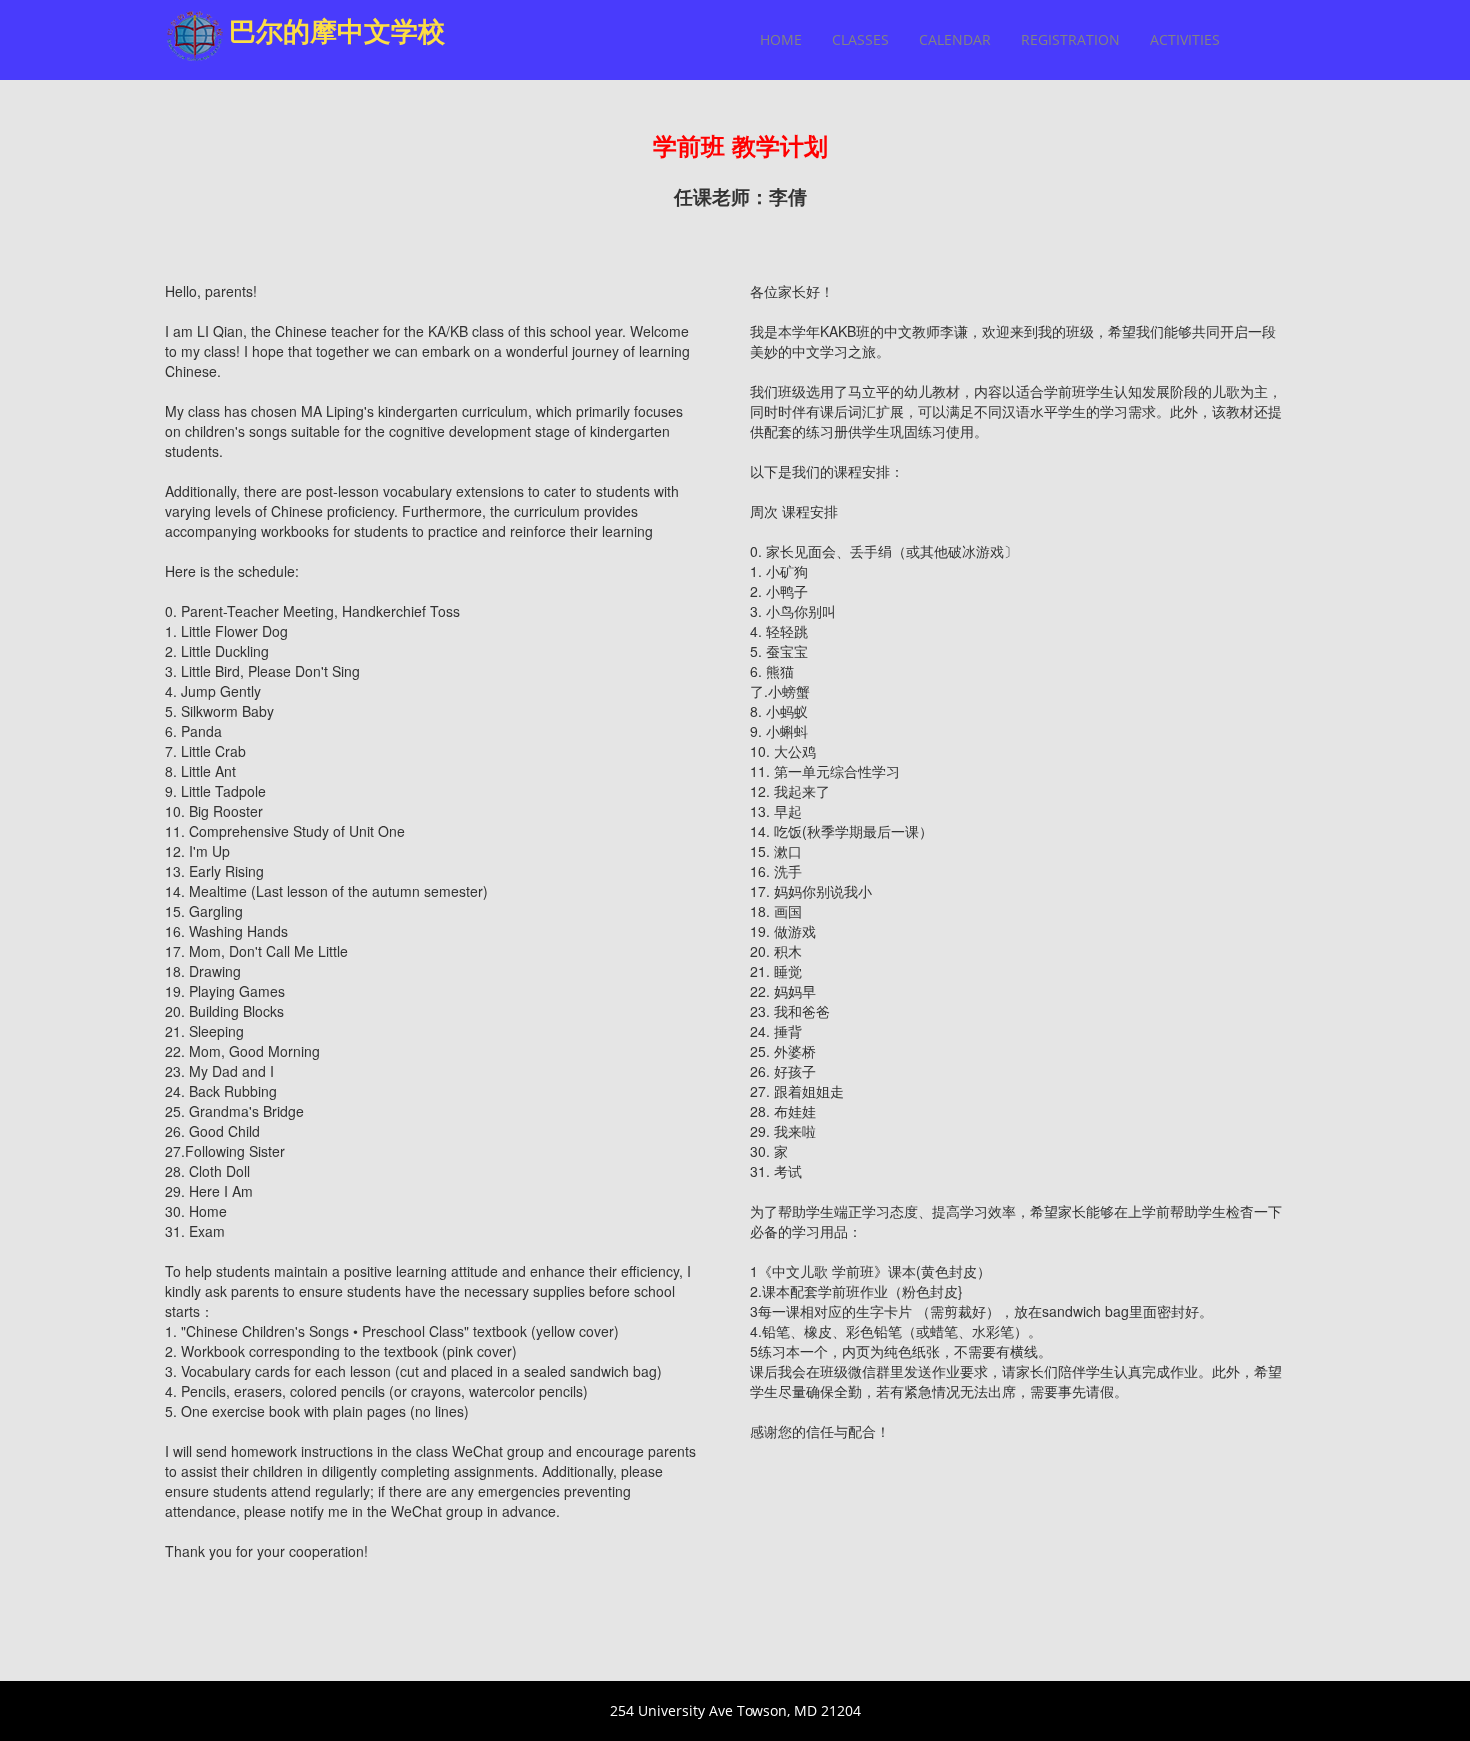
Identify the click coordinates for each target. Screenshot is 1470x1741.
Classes (860, 39)
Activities (1185, 39)
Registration (1070, 39)
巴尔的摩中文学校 (337, 30)
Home (781, 39)
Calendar (955, 39)
